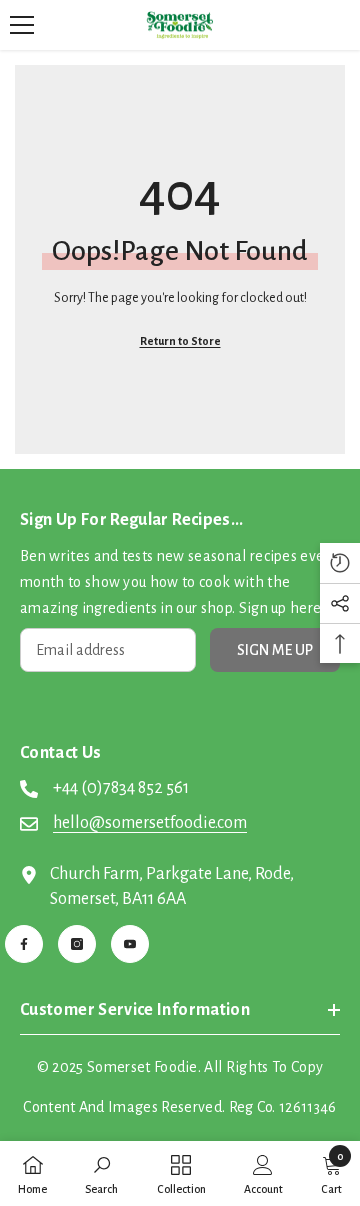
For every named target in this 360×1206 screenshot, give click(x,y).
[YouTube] (130, 944)
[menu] (22, 25)
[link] (101, 1173)
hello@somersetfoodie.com (150, 823)
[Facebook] (24, 944)
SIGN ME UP (275, 650)
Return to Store (180, 341)
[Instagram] (77, 944)
